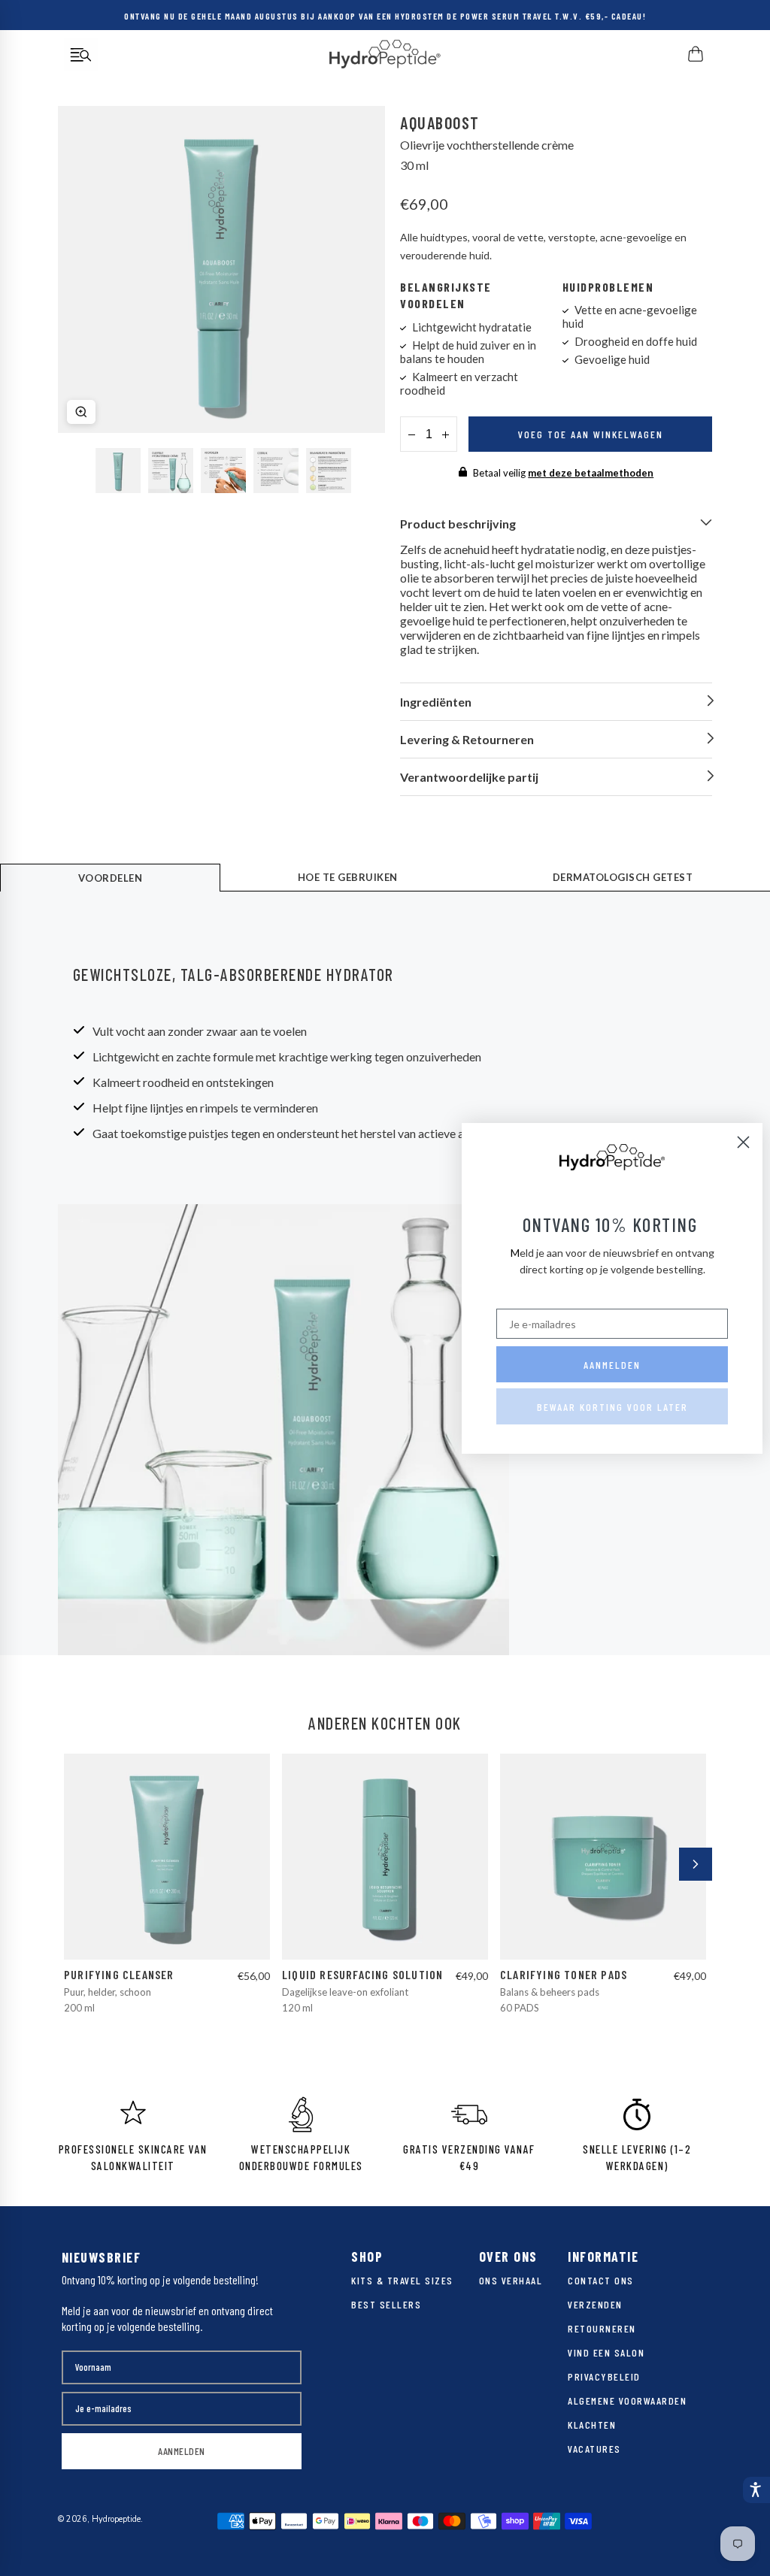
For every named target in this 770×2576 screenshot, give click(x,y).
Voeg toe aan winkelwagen (591, 434)
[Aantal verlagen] (412, 434)
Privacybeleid (604, 2376)
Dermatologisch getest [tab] (623, 877)
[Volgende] (696, 1864)
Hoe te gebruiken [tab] (348, 877)
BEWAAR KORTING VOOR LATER (612, 1407)
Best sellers (386, 2304)
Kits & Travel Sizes (402, 2280)
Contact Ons (601, 2280)
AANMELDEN (182, 2451)
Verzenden (595, 2304)
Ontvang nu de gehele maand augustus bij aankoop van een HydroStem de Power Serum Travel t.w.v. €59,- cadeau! (385, 15)
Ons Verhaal (511, 2280)
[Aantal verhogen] (446, 434)
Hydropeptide (116, 2519)
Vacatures (594, 2449)
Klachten (592, 2425)
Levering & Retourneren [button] (467, 739)
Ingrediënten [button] (436, 702)
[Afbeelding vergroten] (81, 412)
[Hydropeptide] (385, 54)
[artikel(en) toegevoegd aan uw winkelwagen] (697, 54)
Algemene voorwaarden (627, 2400)
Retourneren (602, 2328)
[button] (756, 2490)
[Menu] (81, 54)
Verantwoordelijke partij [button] (469, 777)
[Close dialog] (743, 1142)
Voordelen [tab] (111, 878)
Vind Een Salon (606, 2352)
